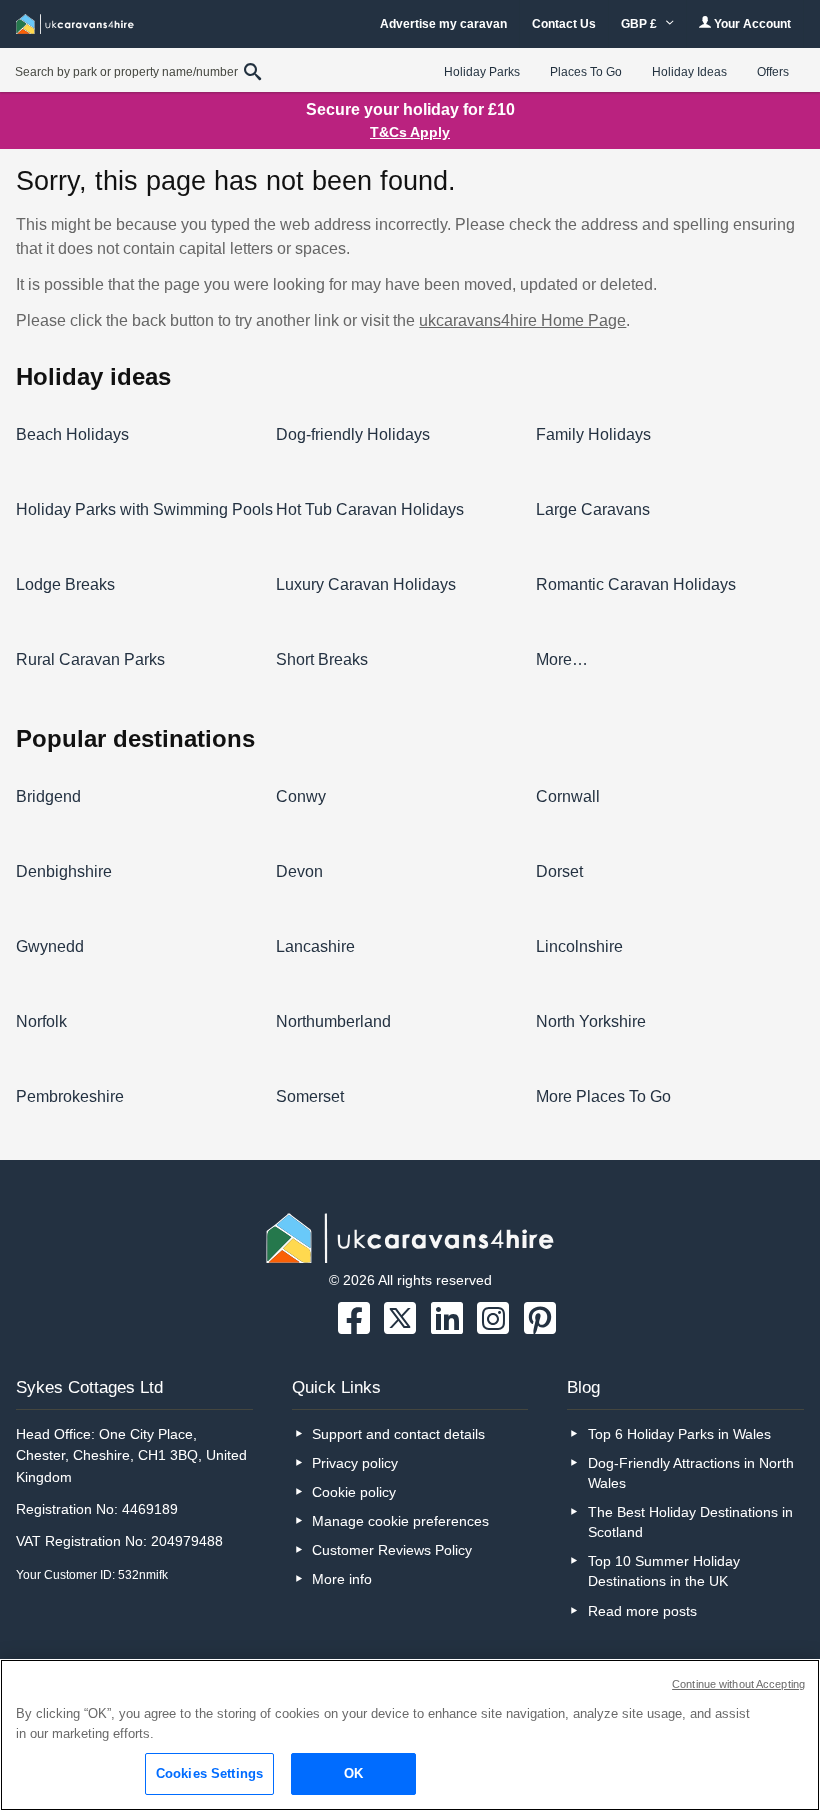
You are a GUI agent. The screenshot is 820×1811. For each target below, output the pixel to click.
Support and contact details (398, 1434)
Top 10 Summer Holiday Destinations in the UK (664, 1571)
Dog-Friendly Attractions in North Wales (691, 1473)
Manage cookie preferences (400, 1521)
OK (353, 1773)
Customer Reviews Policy (392, 1550)
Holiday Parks (482, 72)
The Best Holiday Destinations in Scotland (690, 1522)
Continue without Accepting (738, 1684)
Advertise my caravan (443, 24)
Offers (773, 72)
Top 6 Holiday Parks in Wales (679, 1434)
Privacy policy (355, 1463)
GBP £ (640, 24)
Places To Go (586, 72)
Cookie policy (354, 1492)
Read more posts (642, 1611)
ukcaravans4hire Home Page (522, 320)
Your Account (751, 24)
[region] (410, 1735)
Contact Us (564, 24)
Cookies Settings (209, 1773)
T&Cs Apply (410, 132)
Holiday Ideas (689, 72)
